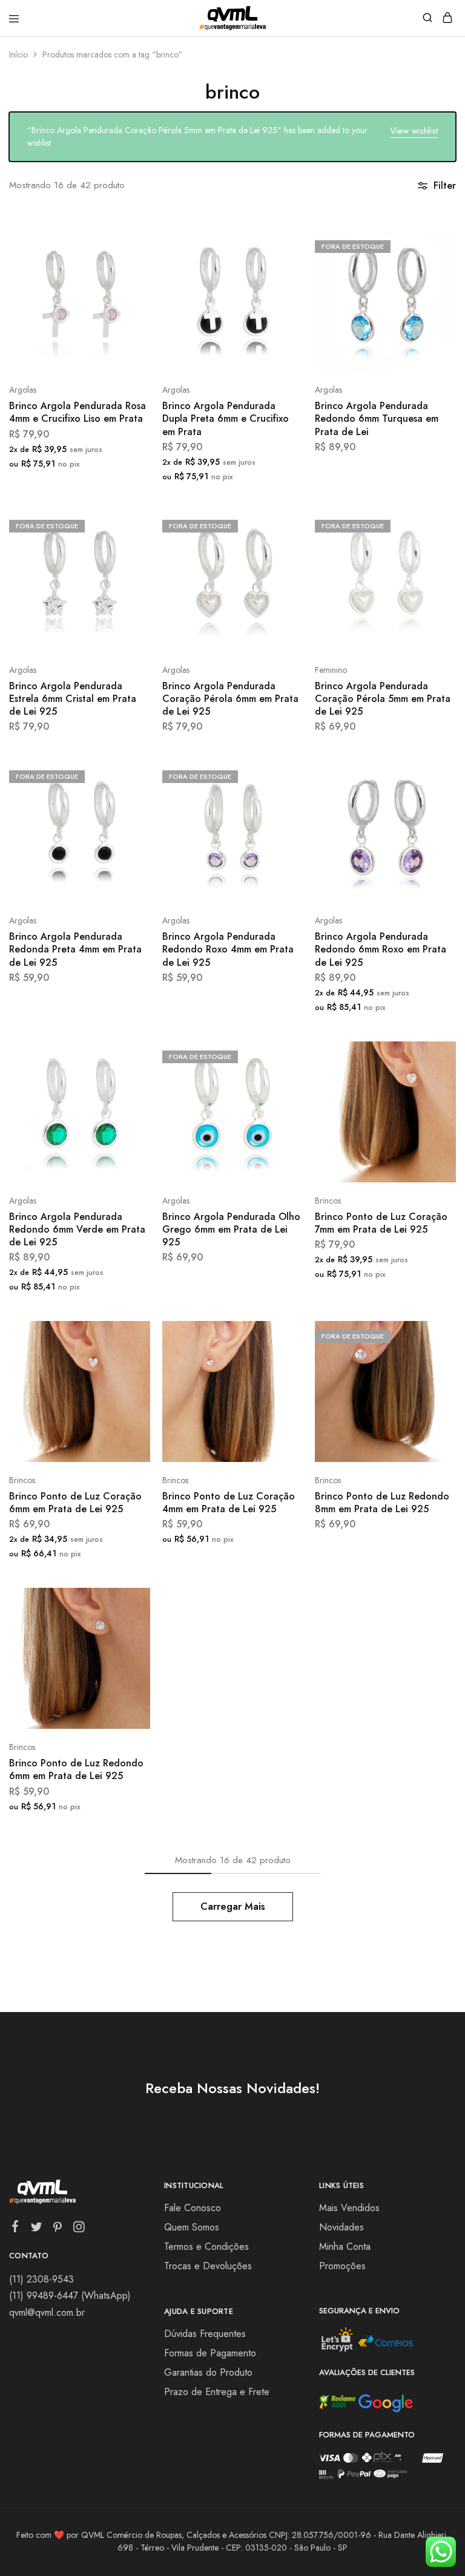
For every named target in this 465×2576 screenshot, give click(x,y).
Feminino (331, 670)
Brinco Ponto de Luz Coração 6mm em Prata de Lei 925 (75, 1503)
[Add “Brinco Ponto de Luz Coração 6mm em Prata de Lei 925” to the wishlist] (128, 1380)
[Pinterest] (58, 2229)
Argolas (23, 390)
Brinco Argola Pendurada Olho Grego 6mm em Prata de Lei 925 (231, 1230)
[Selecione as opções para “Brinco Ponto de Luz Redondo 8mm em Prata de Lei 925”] (434, 1335)
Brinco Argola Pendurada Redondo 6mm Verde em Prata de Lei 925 (77, 1230)
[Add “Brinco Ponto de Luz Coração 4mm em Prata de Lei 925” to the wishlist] (281, 1380)
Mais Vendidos (349, 2208)
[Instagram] (79, 2229)
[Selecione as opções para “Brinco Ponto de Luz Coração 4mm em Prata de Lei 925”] (281, 1335)
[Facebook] (15, 2229)
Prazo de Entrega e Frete (217, 2392)
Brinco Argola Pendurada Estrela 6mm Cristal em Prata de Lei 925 (73, 699)
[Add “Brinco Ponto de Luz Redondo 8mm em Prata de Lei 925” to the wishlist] (434, 1380)
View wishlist (414, 131)
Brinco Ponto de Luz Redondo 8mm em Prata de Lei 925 (382, 1503)
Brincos (328, 1201)
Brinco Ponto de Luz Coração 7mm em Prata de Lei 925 (381, 1223)
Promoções (342, 2266)
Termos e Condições (206, 2247)
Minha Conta (345, 2247)
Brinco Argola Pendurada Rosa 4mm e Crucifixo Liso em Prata (77, 412)
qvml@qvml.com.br (47, 2312)
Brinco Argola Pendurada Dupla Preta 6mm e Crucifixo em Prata (226, 419)
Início (18, 54)
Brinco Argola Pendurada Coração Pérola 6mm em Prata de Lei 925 (230, 699)
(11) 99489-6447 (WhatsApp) (70, 2296)
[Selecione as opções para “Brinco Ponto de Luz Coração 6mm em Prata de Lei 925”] (128, 1335)
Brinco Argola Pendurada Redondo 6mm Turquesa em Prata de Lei (377, 419)
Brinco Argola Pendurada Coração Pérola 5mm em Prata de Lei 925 (383, 699)
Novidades (341, 2227)
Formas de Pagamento (210, 2353)
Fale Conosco (193, 2208)
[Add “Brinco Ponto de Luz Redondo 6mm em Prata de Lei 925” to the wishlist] (128, 1647)
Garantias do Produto (208, 2372)
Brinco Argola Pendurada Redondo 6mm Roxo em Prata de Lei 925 (381, 949)
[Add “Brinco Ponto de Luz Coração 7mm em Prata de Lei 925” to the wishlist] (434, 1100)
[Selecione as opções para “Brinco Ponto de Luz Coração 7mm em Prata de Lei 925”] (434, 1055)
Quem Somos (192, 2227)
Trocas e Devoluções (208, 2266)
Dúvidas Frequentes (205, 2334)
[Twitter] (37, 2229)
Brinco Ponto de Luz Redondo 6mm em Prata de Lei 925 (76, 1769)
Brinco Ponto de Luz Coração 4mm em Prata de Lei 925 (229, 1503)
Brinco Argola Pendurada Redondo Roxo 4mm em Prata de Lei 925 (228, 949)
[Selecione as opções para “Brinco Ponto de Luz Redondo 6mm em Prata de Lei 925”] (128, 1602)
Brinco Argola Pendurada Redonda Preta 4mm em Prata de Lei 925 (75, 949)
